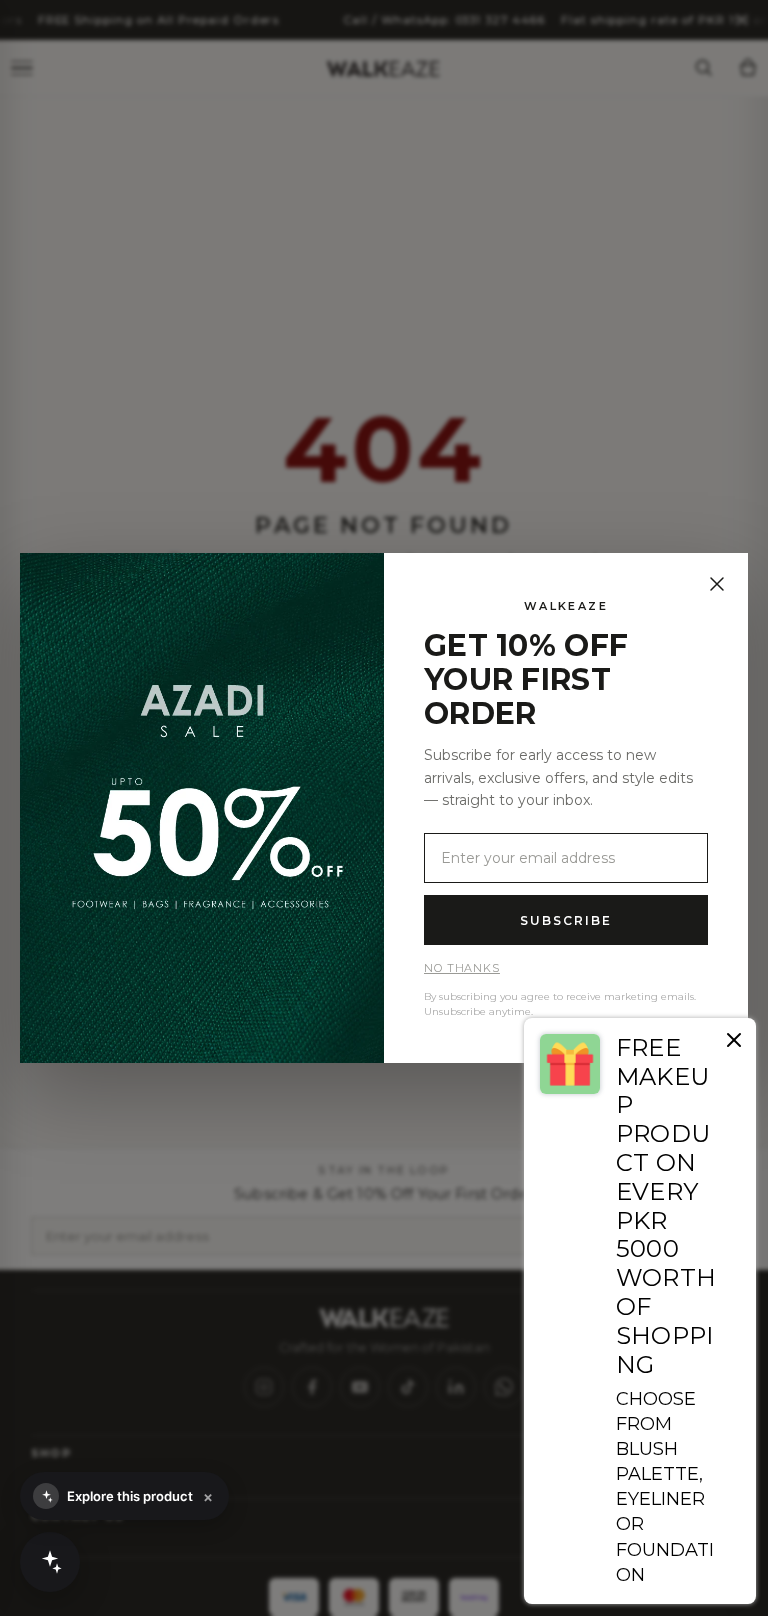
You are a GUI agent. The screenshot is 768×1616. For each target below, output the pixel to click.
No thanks (462, 968)
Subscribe (565, 920)
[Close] (717, 584)
